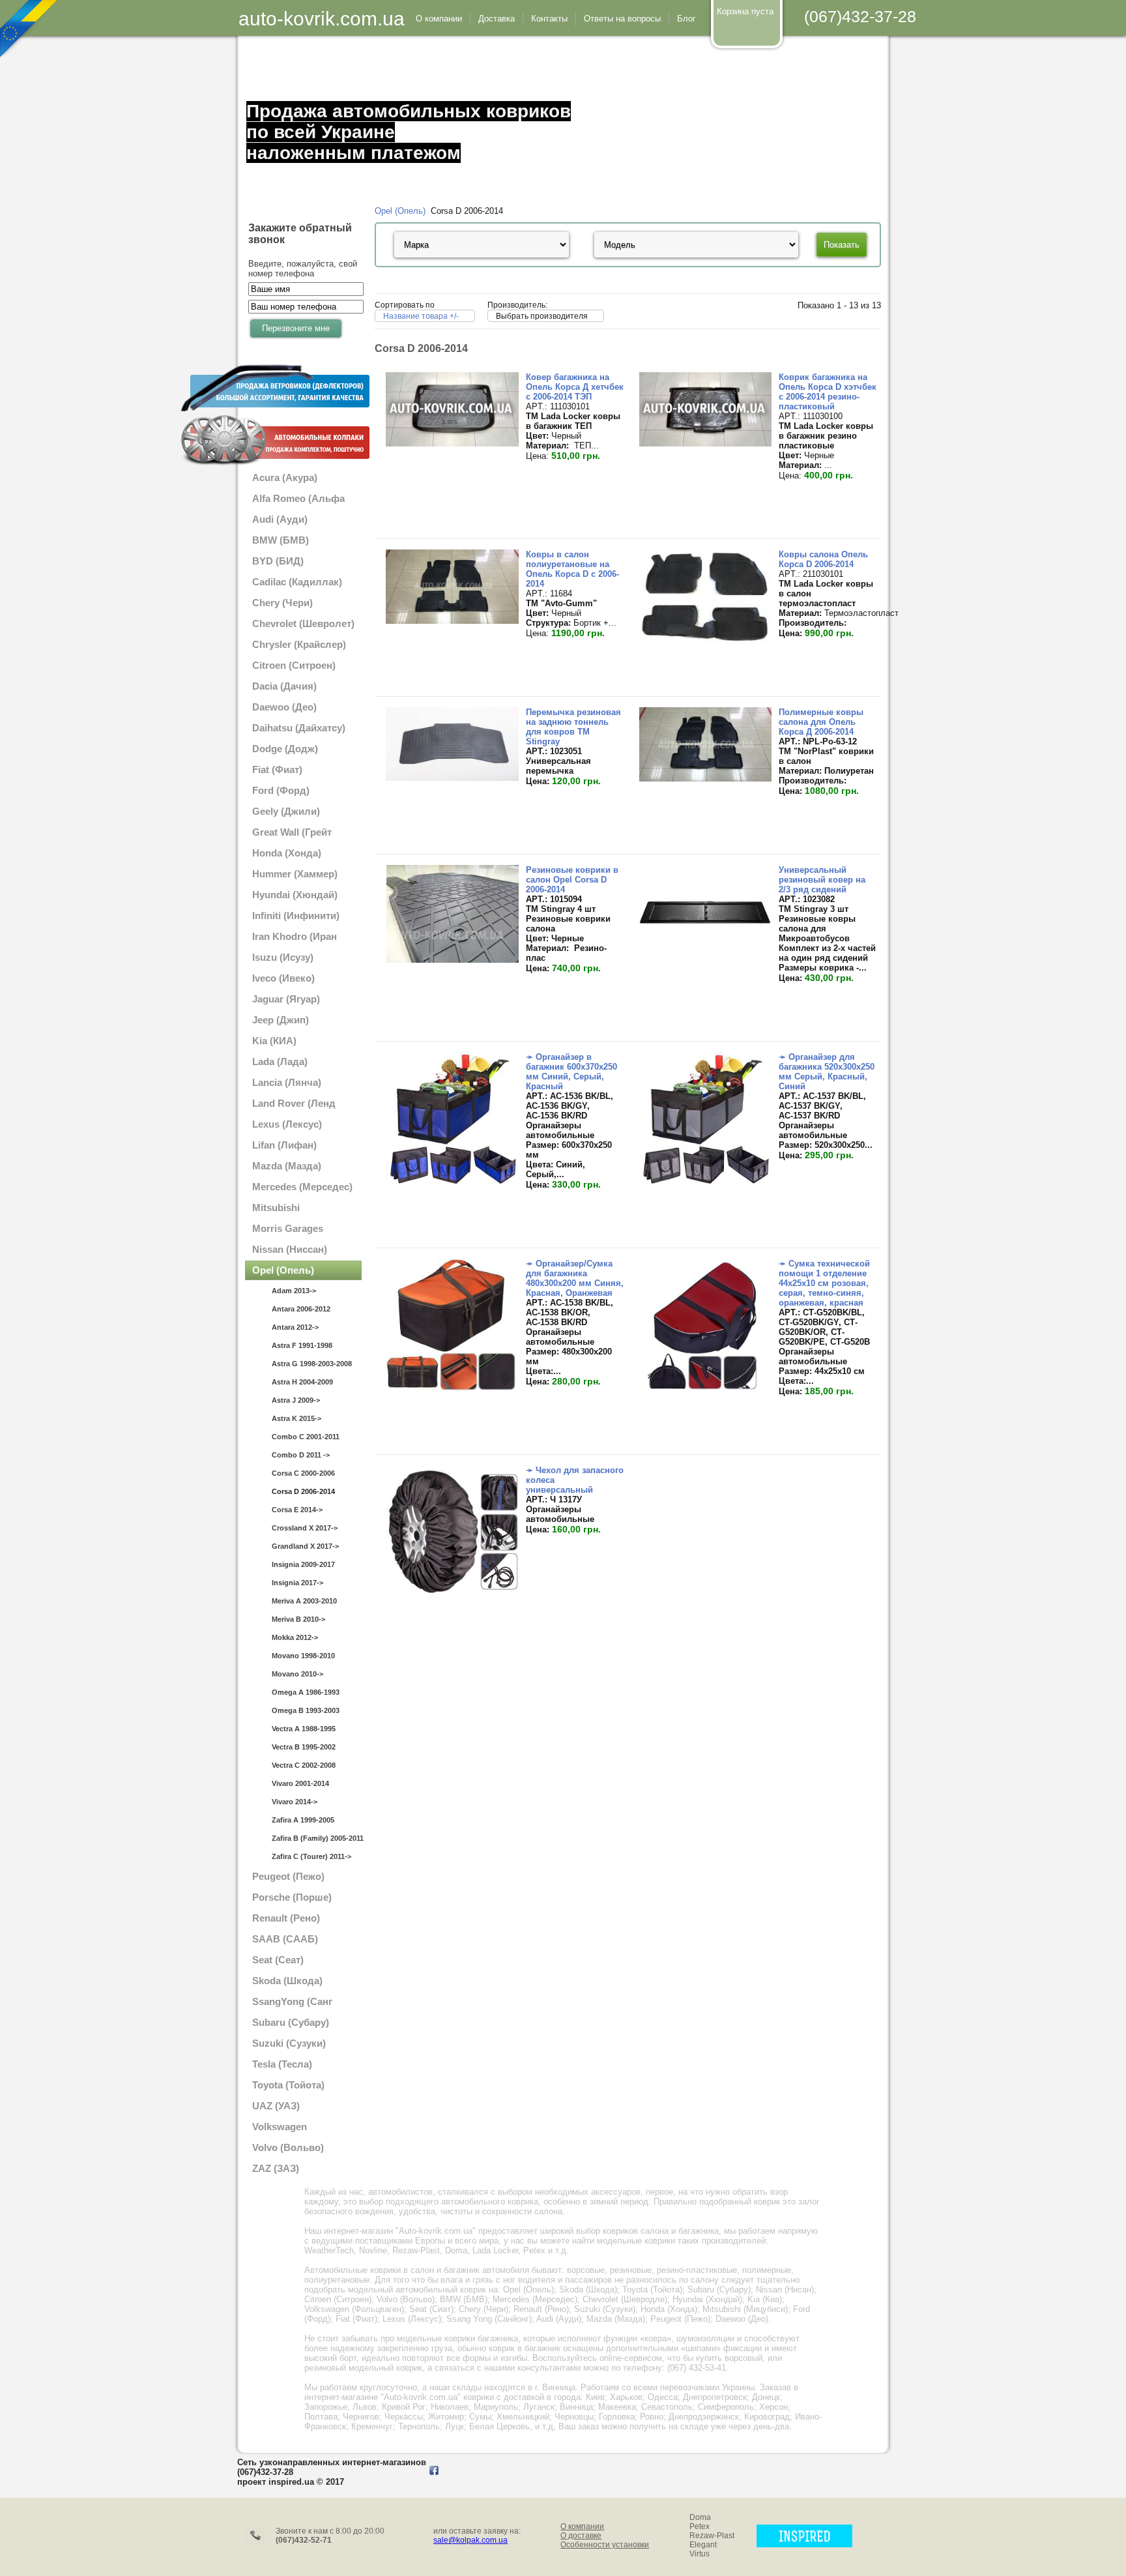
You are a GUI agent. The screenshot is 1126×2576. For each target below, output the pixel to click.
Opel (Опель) (400, 211)
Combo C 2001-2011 (306, 1437)
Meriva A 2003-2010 (304, 1601)
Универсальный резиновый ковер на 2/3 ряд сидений (822, 880)
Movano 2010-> (297, 1674)
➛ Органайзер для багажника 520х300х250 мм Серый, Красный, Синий (827, 1072)
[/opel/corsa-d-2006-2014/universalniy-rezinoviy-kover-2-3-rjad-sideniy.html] (705, 936)
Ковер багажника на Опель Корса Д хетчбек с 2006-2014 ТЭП (575, 387)
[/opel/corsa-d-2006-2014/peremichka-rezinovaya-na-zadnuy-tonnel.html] (452, 778)
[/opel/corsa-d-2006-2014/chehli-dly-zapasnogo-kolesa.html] (452, 1595)
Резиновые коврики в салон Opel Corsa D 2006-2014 (572, 880)
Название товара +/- (421, 316)
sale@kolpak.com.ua (470, 2540)
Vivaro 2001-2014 (300, 1783)
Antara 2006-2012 (301, 1309)
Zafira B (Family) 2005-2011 (317, 1838)
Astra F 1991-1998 (302, 1345)
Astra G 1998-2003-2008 (312, 1364)
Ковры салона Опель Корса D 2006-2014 (823, 559)
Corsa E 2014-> (297, 1510)
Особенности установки (605, 2545)
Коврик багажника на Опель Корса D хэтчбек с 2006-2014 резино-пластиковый (828, 392)
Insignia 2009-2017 (303, 1564)
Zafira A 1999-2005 (303, 1820)
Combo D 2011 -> (301, 1455)
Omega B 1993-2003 (306, 1710)
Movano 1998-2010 (303, 1656)
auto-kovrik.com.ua (322, 19)
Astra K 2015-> (296, 1418)
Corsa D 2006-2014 (303, 1491)
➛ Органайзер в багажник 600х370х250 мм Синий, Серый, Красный (571, 1072)
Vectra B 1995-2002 (304, 1747)
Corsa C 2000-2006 (303, 1473)
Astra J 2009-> (296, 1400)
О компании (582, 2526)
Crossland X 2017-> (305, 1528)
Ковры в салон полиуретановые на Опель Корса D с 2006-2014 (572, 569)
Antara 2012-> (295, 1327)
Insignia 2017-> (297, 1583)
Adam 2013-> (294, 1291)
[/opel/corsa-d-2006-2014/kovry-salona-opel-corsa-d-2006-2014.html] (705, 642)
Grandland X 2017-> (305, 1546)
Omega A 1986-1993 (306, 1692)
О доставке (581, 2536)
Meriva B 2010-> (298, 1619)
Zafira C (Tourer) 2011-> (311, 1856)
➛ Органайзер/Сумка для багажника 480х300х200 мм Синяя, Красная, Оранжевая (575, 1278)
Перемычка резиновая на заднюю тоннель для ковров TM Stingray (573, 727)
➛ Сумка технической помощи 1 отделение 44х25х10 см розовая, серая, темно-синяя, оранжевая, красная (824, 1283)
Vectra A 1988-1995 (304, 1729)
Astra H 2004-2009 (302, 1382)
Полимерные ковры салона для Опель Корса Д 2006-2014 (821, 722)
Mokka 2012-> (295, 1637)
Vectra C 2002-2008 (304, 1765)
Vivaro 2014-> (295, 1802)
